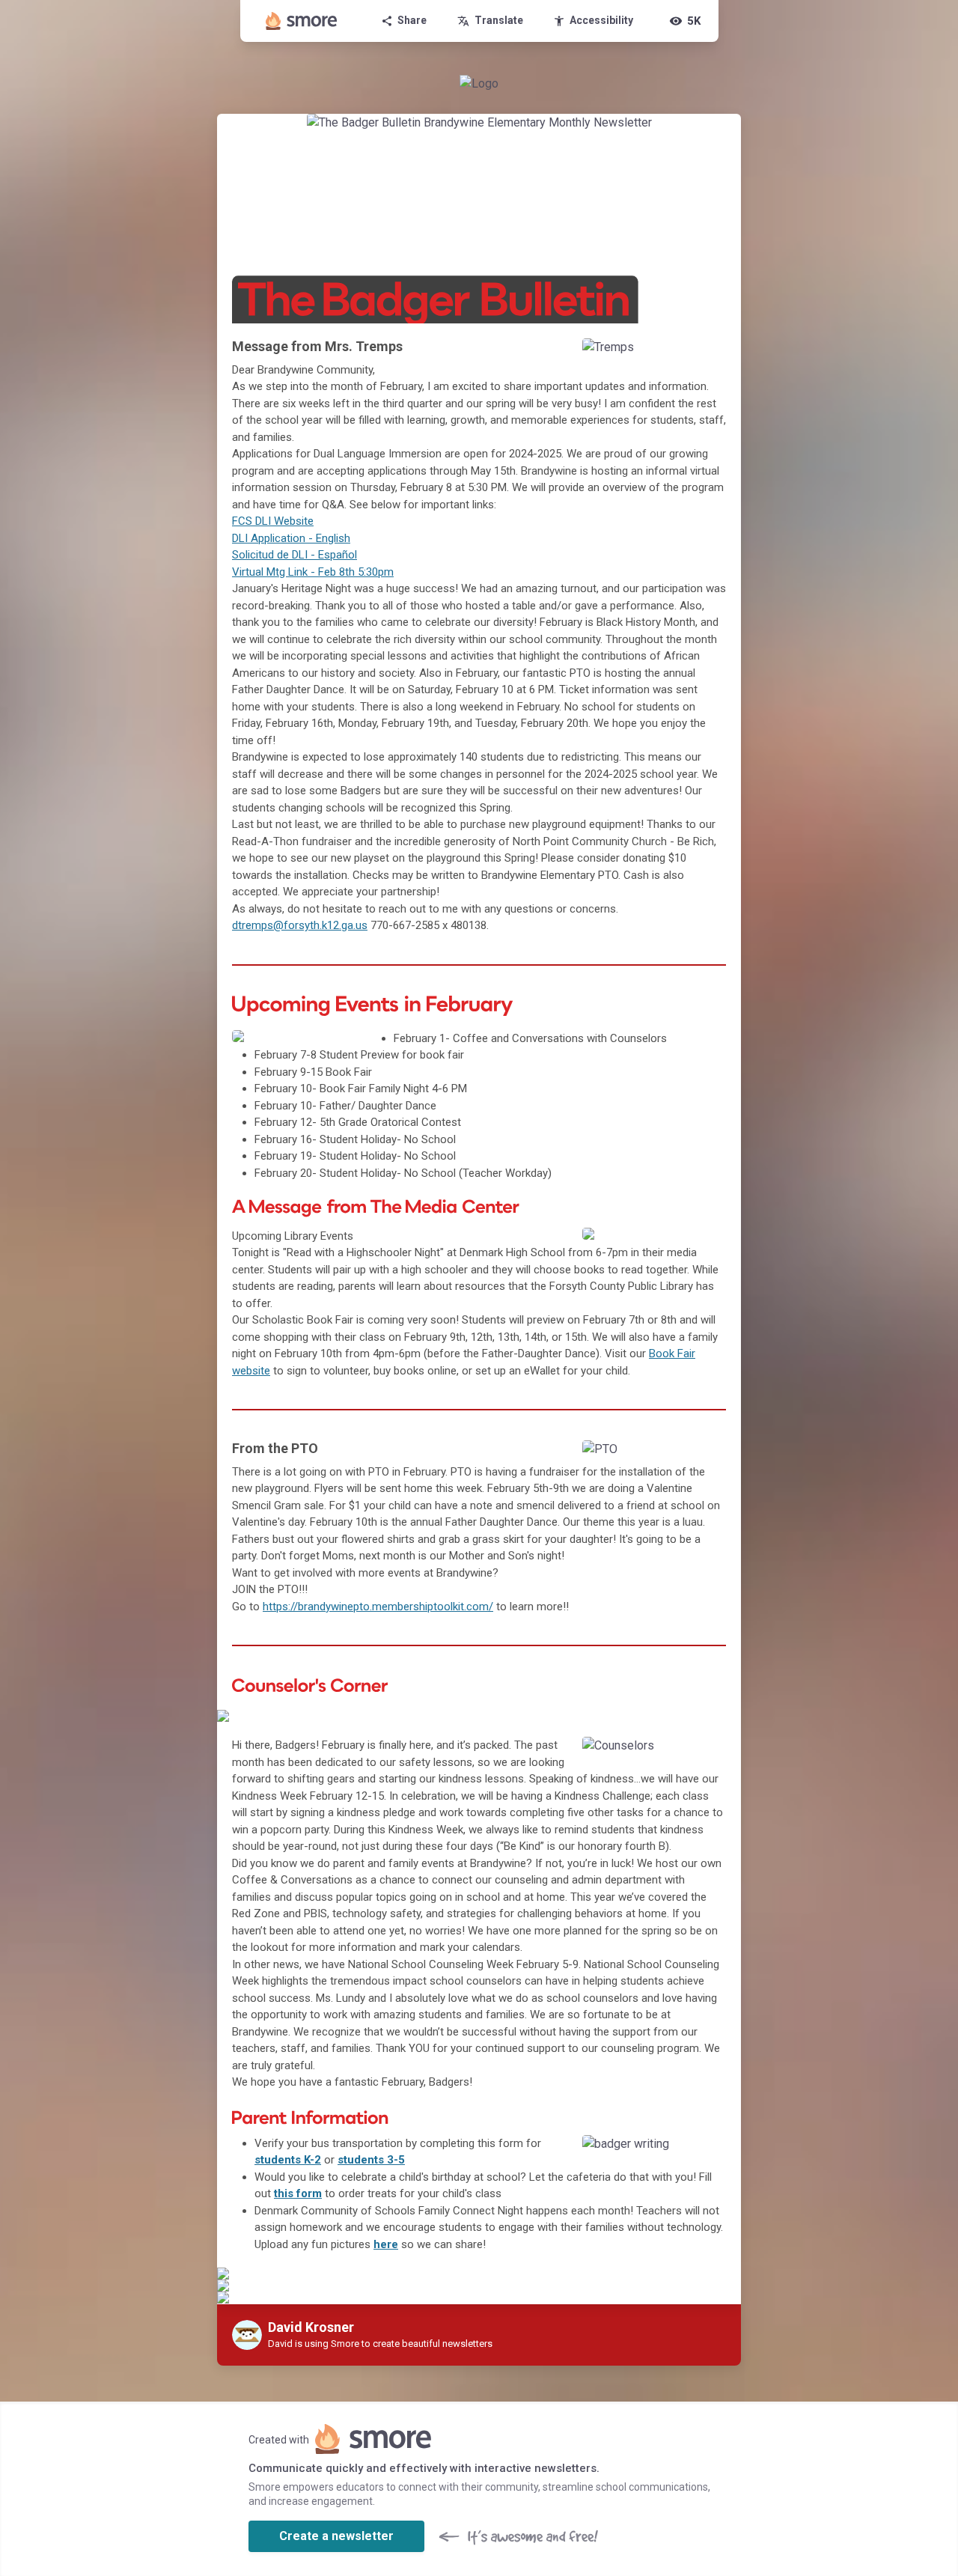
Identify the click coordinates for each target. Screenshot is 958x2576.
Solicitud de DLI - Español (295, 555)
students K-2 (288, 2160)
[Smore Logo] (302, 21)
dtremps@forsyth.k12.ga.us (300, 925)
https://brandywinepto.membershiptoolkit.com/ (378, 1607)
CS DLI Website (276, 521)
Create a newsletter (336, 2536)
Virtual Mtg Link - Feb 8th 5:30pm (313, 572)
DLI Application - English (291, 538)
